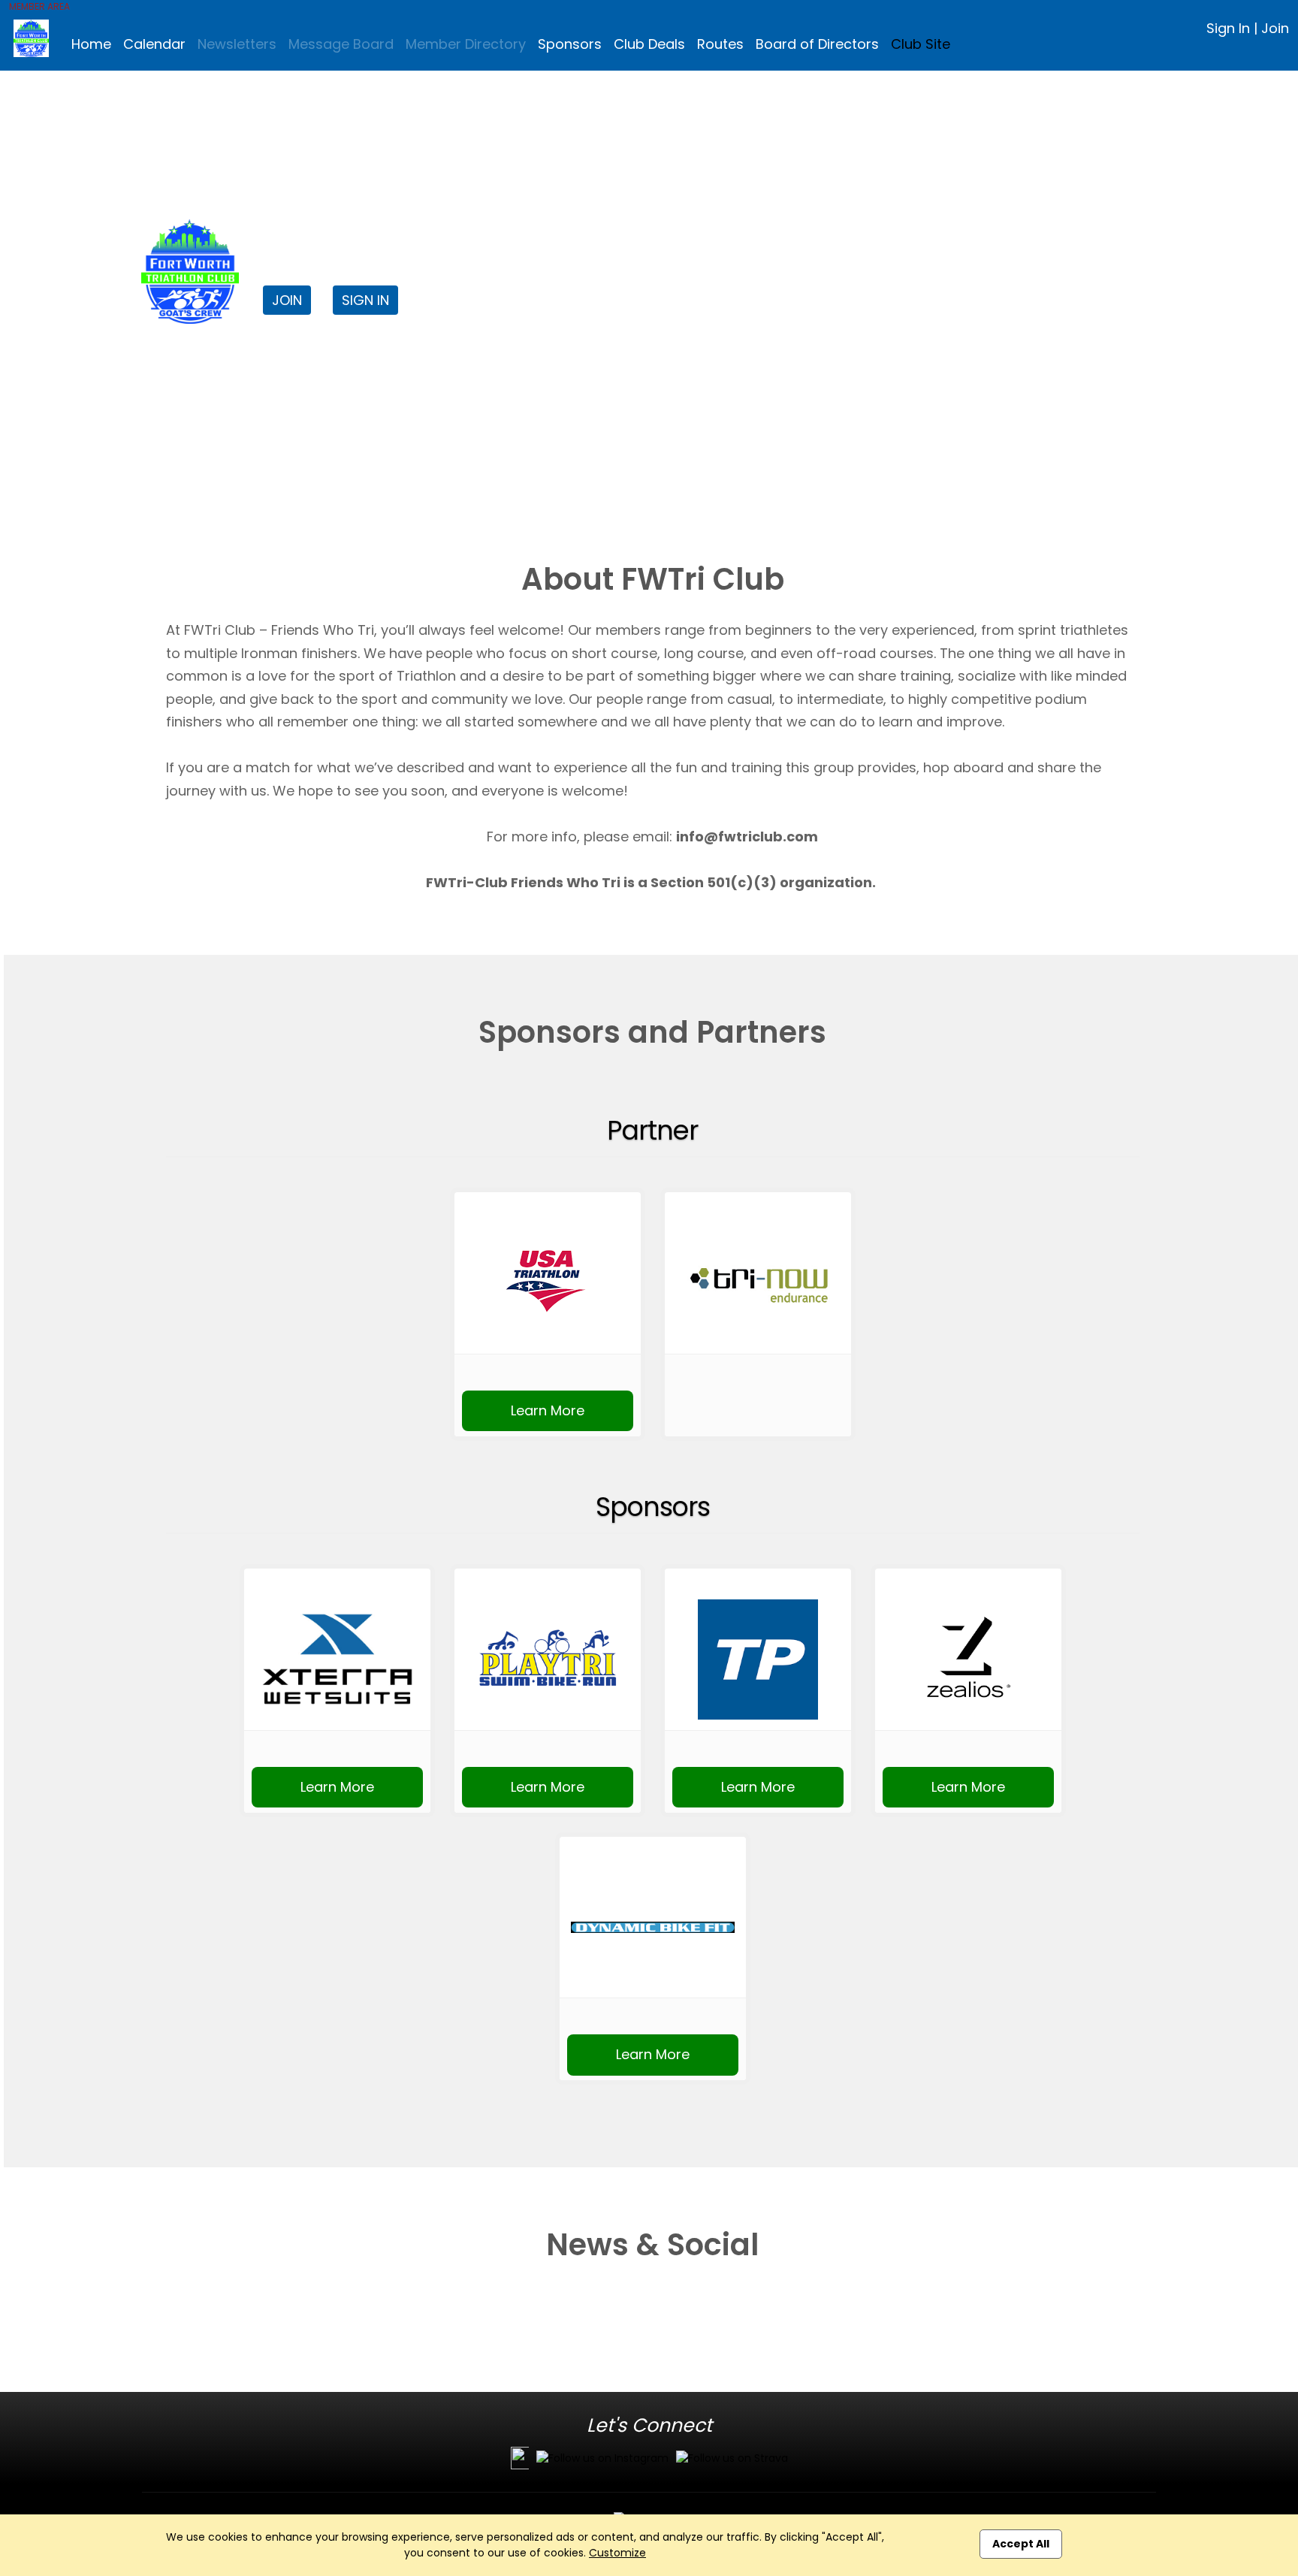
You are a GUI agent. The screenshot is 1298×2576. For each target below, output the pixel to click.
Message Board (341, 44)
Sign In (1228, 28)
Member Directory (466, 44)
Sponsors (570, 44)
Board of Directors (817, 44)
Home (91, 44)
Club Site (921, 44)
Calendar (154, 44)
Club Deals (649, 44)
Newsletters (237, 44)
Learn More (548, 1410)
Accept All (1021, 2544)
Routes (720, 44)
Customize (617, 2553)
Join (1275, 28)
